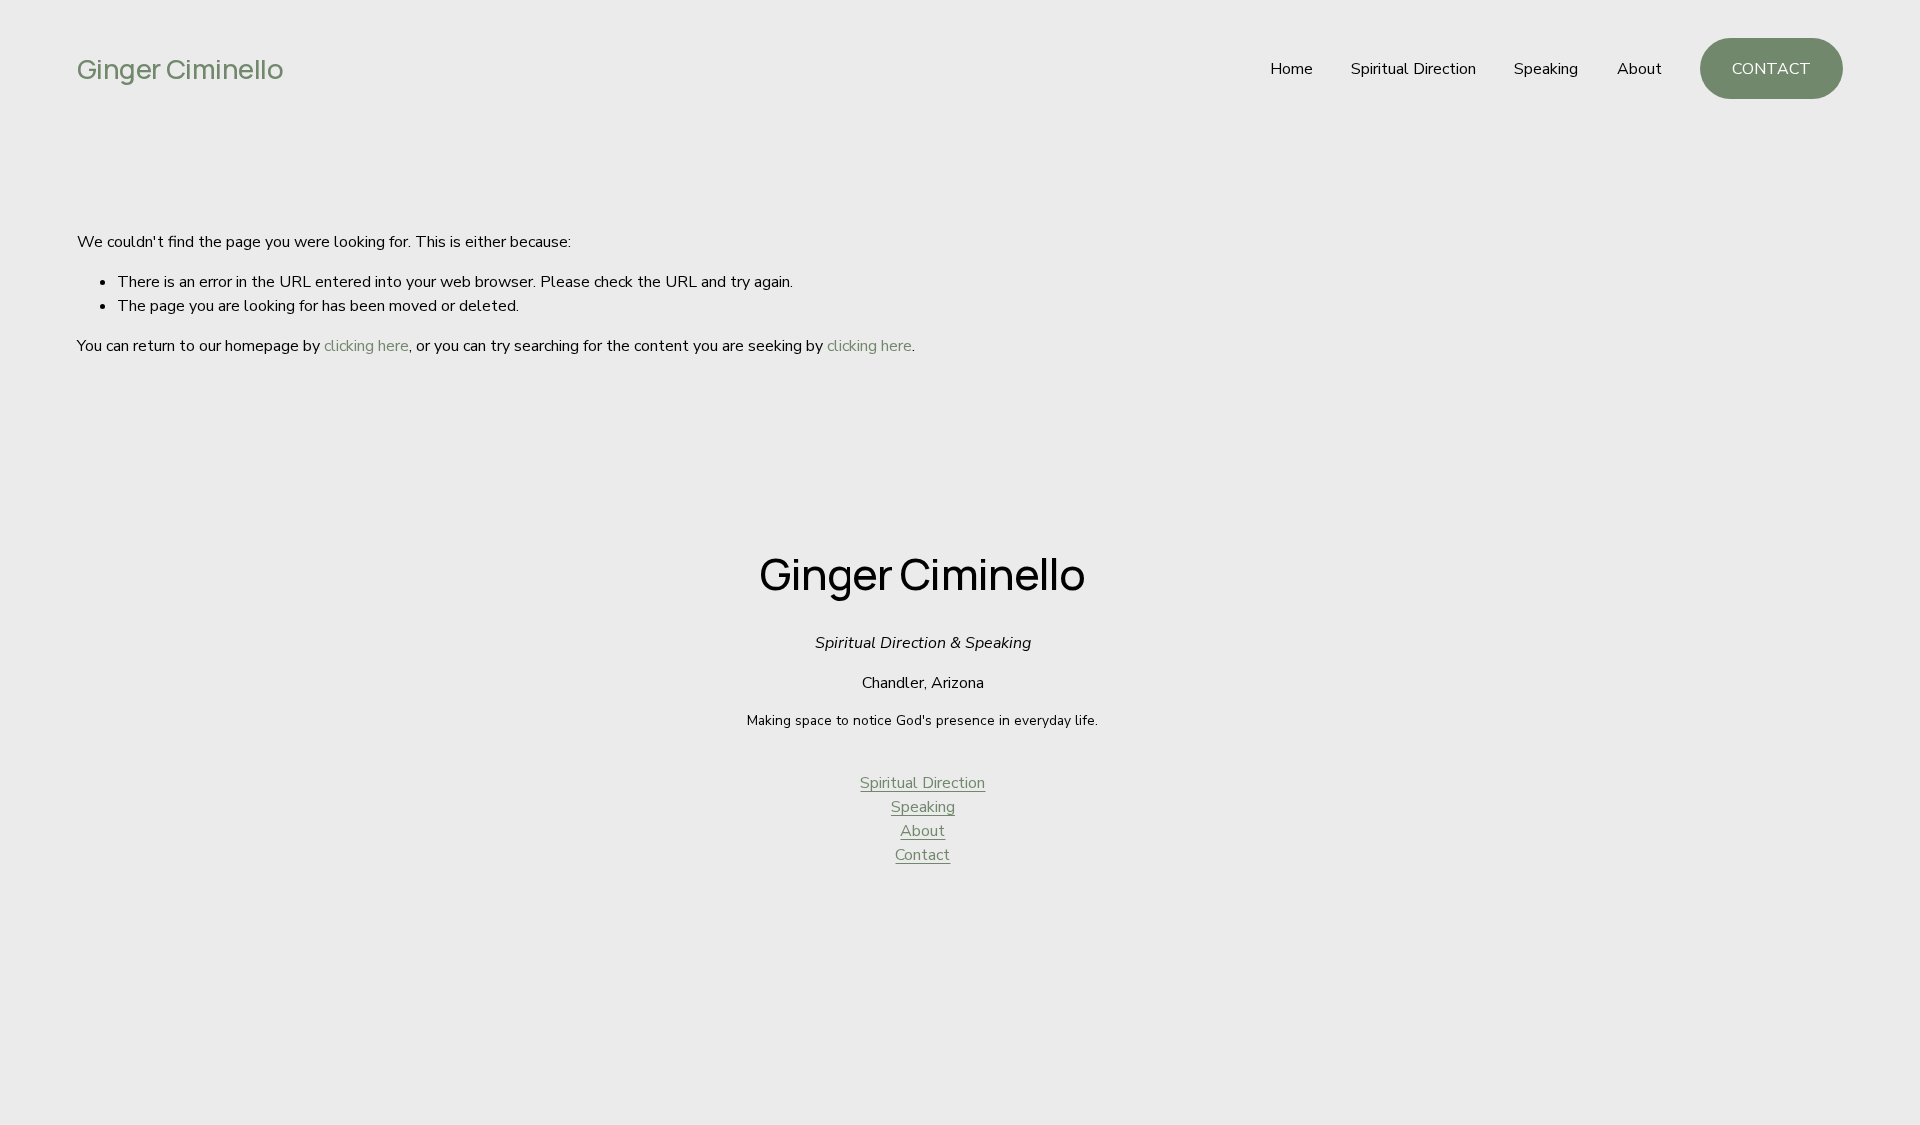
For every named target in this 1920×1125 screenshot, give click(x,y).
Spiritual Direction (1413, 69)
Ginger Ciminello (180, 68)
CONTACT (1771, 69)
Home (1291, 69)
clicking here (366, 346)
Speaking (1546, 69)
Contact (922, 855)
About (1639, 69)
